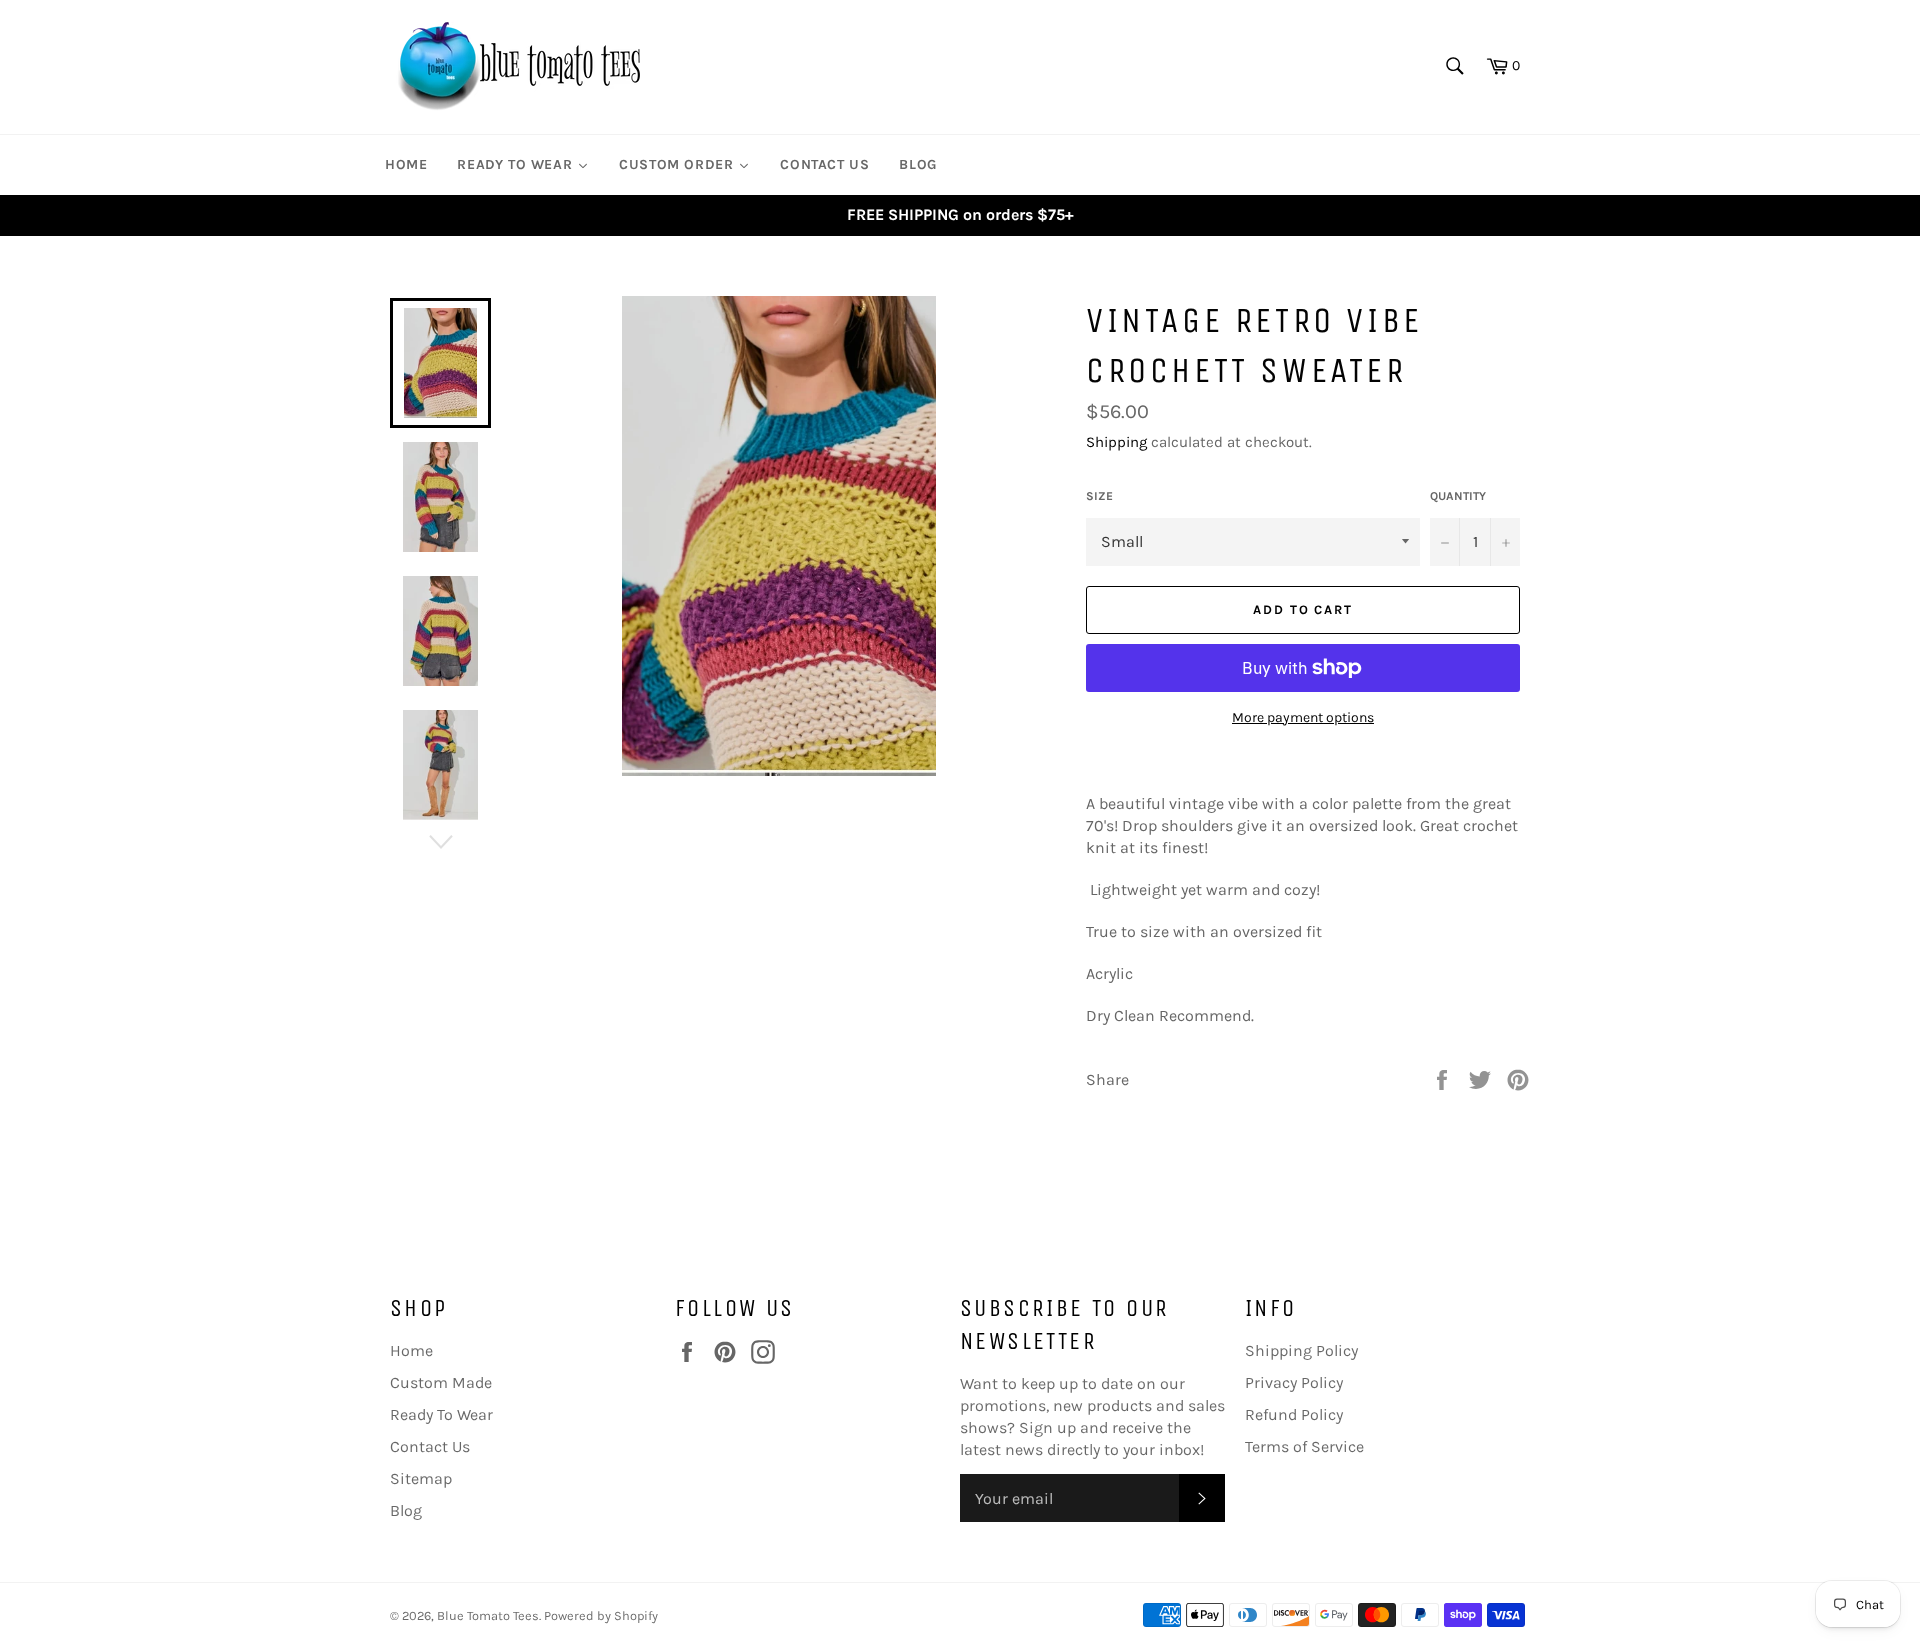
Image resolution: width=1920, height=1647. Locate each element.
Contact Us (430, 1446)
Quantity (1458, 496)
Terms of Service (1304, 1446)
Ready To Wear (441, 1414)
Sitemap (421, 1478)
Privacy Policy (1294, 1382)
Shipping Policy (1301, 1350)
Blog (406, 1510)
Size (1099, 496)
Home (411, 1350)
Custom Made (441, 1382)
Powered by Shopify (601, 1615)
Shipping (1116, 442)
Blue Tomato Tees (488, 1615)
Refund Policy (1294, 1414)
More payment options (1303, 717)
